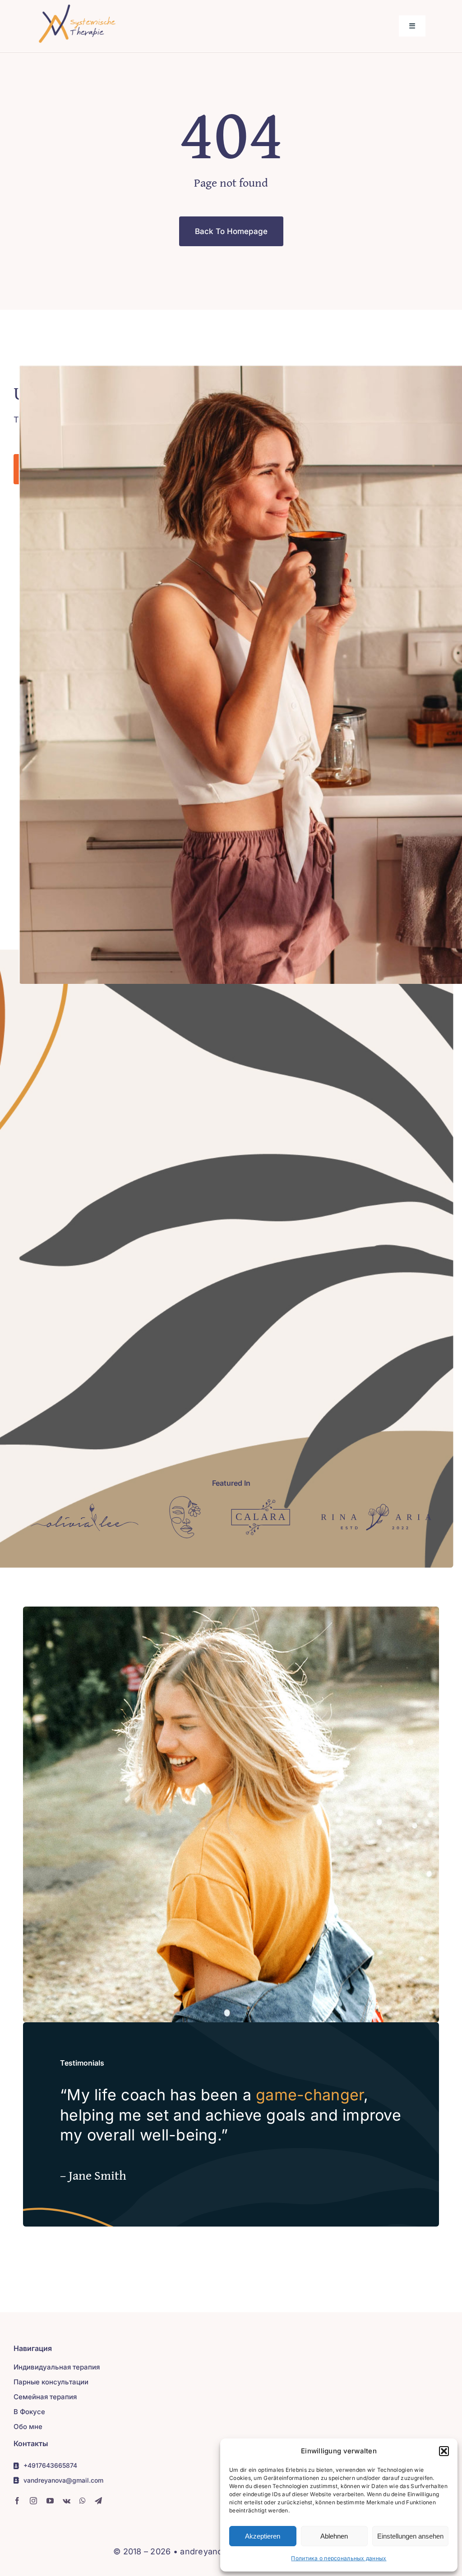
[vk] (67, 2501)
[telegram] (98, 2501)
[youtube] (50, 2501)
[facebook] (17, 2501)
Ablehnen (334, 2536)
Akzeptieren (263, 2536)
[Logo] (85, 1507)
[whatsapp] (83, 2501)
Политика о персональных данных (339, 2558)
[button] (444, 2451)
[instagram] (33, 2501)
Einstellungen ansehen (410, 2536)
